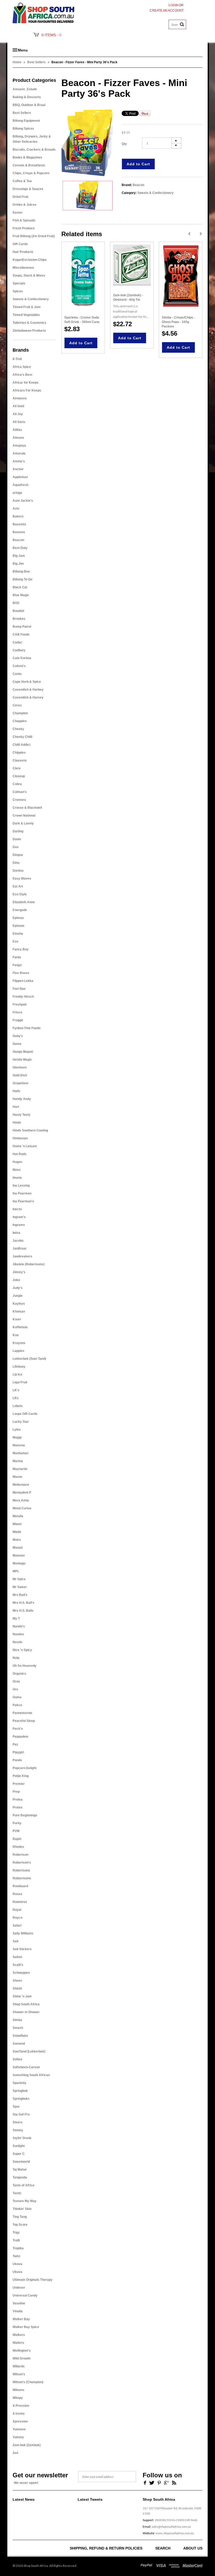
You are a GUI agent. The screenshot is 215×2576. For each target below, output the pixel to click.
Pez (15, 1744)
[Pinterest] (159, 2482)
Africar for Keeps (26, 383)
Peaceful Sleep (24, 1721)
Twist (16, 2256)
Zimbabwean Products (29, 331)
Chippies (19, 753)
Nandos (18, 1634)
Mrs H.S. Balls (23, 1611)
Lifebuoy (19, 1367)
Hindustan (20, 1138)
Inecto (17, 1209)
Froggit (18, 1020)
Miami (17, 1524)
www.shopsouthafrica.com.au (175, 2533)
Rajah (17, 1839)
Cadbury (19, 650)
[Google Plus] (166, 2482)
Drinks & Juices (25, 205)
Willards (19, 2366)
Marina (18, 1461)
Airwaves (20, 398)
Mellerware (21, 1485)
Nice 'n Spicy (22, 1650)
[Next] (201, 234)
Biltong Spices (23, 129)
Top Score (20, 2225)
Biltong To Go (22, 579)
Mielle (17, 1532)
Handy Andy (22, 1099)
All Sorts (19, 422)
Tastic (17, 2193)
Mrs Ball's (20, 1595)
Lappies (18, 1351)
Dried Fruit (20, 197)
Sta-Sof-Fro (21, 2114)
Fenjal (17, 965)
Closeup (19, 776)
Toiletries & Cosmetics (29, 323)
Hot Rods (20, 1154)
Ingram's (19, 1217)
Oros (16, 1681)
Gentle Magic (22, 1060)
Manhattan (20, 1453)
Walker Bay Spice (26, 2327)
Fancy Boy (21, 949)
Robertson (20, 1855)
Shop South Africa (26, 2004)
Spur (16, 2107)
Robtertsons (22, 1878)
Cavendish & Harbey (28, 690)
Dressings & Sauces (28, 189)
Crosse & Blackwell (27, 808)
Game (17, 1044)
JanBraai (19, 1249)
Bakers (18, 516)
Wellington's (22, 2351)
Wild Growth (21, 2358)
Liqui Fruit (20, 1382)
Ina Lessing (21, 1186)
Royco (17, 1918)
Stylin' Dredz (22, 2138)
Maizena (19, 1445)
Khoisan (19, 1311)
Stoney (18, 2130)
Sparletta (19, 2083)
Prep (16, 1792)
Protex (18, 1807)
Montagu (19, 1563)
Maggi (17, 1437)
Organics (19, 1674)
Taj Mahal (20, 2170)
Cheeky (18, 729)
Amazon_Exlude (25, 89)
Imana (17, 1178)
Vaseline (19, 2303)
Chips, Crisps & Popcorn (31, 173)
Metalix (18, 1516)
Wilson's (19, 2374)
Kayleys (19, 1304)
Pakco (17, 1705)
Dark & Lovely (23, 823)
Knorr (17, 1319)
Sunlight (19, 2146)
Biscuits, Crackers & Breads (34, 150)
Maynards (20, 1469)
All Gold (18, 406)
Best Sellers (36, 62)
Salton (17, 1957)
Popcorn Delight (25, 1768)
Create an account (167, 10)
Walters (18, 2343)
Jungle (18, 1296)
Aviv (16, 509)
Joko (16, 1280)
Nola (16, 1658)
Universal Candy (25, 2295)
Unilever (19, 2288)
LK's (16, 1390)
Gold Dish (20, 1075)
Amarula (19, 453)
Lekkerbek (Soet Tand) (29, 1359)
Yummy (18, 2437)
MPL (16, 1571)
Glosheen (20, 1067)
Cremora (19, 800)
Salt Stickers (22, 1949)
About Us (193, 2548)
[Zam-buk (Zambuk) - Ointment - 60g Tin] (132, 265)
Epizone (18, 926)
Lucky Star (21, 1422)
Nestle (17, 1642)
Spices (18, 291)
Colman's (20, 792)
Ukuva (17, 2272)
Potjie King (21, 1776)
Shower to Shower (26, 2012)
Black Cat (20, 587)
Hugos (17, 1162)
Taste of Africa (23, 2185)
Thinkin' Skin (22, 2209)
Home (17, 62)
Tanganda (20, 2177)
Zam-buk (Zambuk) (27, 2445)
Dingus (18, 855)
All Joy (18, 414)
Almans (18, 438)
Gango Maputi (23, 1052)
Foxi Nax (19, 989)
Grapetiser (21, 1083)
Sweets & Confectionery (31, 299)
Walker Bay (21, 2319)
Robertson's (22, 1863)
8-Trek (17, 359)
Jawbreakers (22, 1256)
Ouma (17, 1697)
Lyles (17, 1430)
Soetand (19, 2044)
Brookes (19, 619)
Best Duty (20, 548)
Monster (19, 1556)
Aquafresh (20, 485)
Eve (15, 941)
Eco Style (20, 894)
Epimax (18, 918)
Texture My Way (25, 2201)
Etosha (18, 934)
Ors (15, 1689)
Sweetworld (21, 2162)
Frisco (17, 1012)
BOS (16, 603)
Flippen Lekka (23, 981)
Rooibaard (20, 1886)
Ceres (17, 705)
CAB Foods (21, 634)
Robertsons (21, 1870)
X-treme (19, 2414)
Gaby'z (18, 1036)
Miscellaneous (23, 268)
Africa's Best (22, 375)
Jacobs (18, 1241)
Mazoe (17, 1477)
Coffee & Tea (22, 181)
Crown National (24, 816)
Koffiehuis (20, 1327)
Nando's (19, 1626)
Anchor (18, 469)
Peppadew (20, 1737)
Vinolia (18, 2311)
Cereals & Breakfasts (29, 165)
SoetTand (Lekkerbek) (29, 2051)
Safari (17, 1926)
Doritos (18, 871)
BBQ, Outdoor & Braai (29, 105)
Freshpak (20, 1004)
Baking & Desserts (27, 97)
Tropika (18, 2248)
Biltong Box (21, 572)
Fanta (17, 957)
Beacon (18, 540)
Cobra (17, 784)
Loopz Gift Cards (25, 1414)
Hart (16, 1107)
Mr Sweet (20, 1587)
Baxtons (19, 532)
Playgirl (18, 1752)
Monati (18, 1548)
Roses (17, 1894)
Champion (20, 713)
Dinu (16, 863)
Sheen (17, 1981)
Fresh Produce (24, 228)
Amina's (19, 461)
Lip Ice (17, 1374)
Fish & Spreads (24, 220)
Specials (19, 283)
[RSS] (174, 2482)
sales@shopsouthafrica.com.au (171, 2527)
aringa (17, 493)
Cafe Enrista (22, 658)
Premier (19, 1784)
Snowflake (20, 2036)
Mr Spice (19, 1579)
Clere (17, 768)
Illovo (17, 1170)
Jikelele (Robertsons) (29, 1264)
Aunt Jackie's (23, 501)
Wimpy (18, 2398)
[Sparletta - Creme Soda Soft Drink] (83, 276)
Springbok (20, 2091)
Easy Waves (22, 879)
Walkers (19, 2335)
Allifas (17, 430)
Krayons (19, 1343)
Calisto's (19, 666)
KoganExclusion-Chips (30, 260)
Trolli (16, 2240)
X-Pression (21, 2406)
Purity (17, 1823)
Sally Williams (23, 1933)
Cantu (17, 674)
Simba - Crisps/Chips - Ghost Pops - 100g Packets (178, 322)
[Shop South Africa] (43, 12)
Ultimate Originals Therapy (33, 2280)
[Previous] (189, 234)
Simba (17, 2020)
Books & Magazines (27, 157)
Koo (16, 1335)
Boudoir (18, 611)
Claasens (20, 760)
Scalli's (18, 1965)
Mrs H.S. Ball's (23, 1603)
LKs (16, 1398)
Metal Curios (22, 1508)
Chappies (20, 721)
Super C (19, 2154)
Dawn (17, 839)
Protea (18, 1800)
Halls (16, 1091)
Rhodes (18, 1847)
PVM (16, 1831)
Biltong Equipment (26, 121)
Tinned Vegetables (26, 315)
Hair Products (23, 252)
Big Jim (18, 564)
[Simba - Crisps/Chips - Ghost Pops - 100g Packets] (181, 276)
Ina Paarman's (23, 1201)
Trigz (16, 2233)
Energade (20, 910)
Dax (16, 847)
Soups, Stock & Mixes (29, 276)
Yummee (19, 2429)
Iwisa (16, 1233)
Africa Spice (22, 367)
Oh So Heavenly (25, 1666)
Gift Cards (20, 244)
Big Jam (19, 556)
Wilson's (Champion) (28, 2382)
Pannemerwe (22, 1713)
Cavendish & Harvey (28, 697)
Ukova (17, 2264)
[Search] (182, 24)
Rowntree (20, 1902)
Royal (17, 1910)
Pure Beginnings (25, 1815)
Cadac (17, 642)
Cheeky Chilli (22, 737)
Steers (18, 2122)
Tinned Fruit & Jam (27, 307)
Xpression (20, 2421)
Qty (124, 144)
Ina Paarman (22, 1193)
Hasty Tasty (21, 1115)
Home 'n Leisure (25, 1146)
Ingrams (19, 1225)
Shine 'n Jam (22, 1996)
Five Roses (21, 973)
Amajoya (19, 446)
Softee (17, 2059)
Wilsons (18, 2390)
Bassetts (19, 524)
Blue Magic (21, 595)
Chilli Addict (21, 745)
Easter (18, 213)
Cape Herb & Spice (27, 682)
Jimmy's (19, 1272)
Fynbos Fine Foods (27, 1028)
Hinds (17, 1123)
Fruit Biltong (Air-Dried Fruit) (34, 236)
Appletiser (20, 477)
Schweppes (21, 1973)
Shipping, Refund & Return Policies (106, 2548)
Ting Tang (20, 2217)
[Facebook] (144, 2482)
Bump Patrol (22, 627)
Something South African (31, 2075)
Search (163, 2548)
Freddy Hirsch (23, 997)
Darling (18, 831)
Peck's (18, 1729)
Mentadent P (22, 1493)
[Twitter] (152, 2482)
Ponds (17, 1760)
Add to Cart (138, 164)
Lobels (18, 1406)
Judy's (18, 1288)
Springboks (21, 2099)
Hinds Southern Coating (30, 1130)
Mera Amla (21, 1500)
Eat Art (18, 886)
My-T (16, 1618)
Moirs (17, 1540)
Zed (15, 2453)
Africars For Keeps (27, 390)
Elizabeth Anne (24, 902)
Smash (18, 2028)
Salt (15, 1941)
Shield (17, 1988)
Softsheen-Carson (26, 2067)
